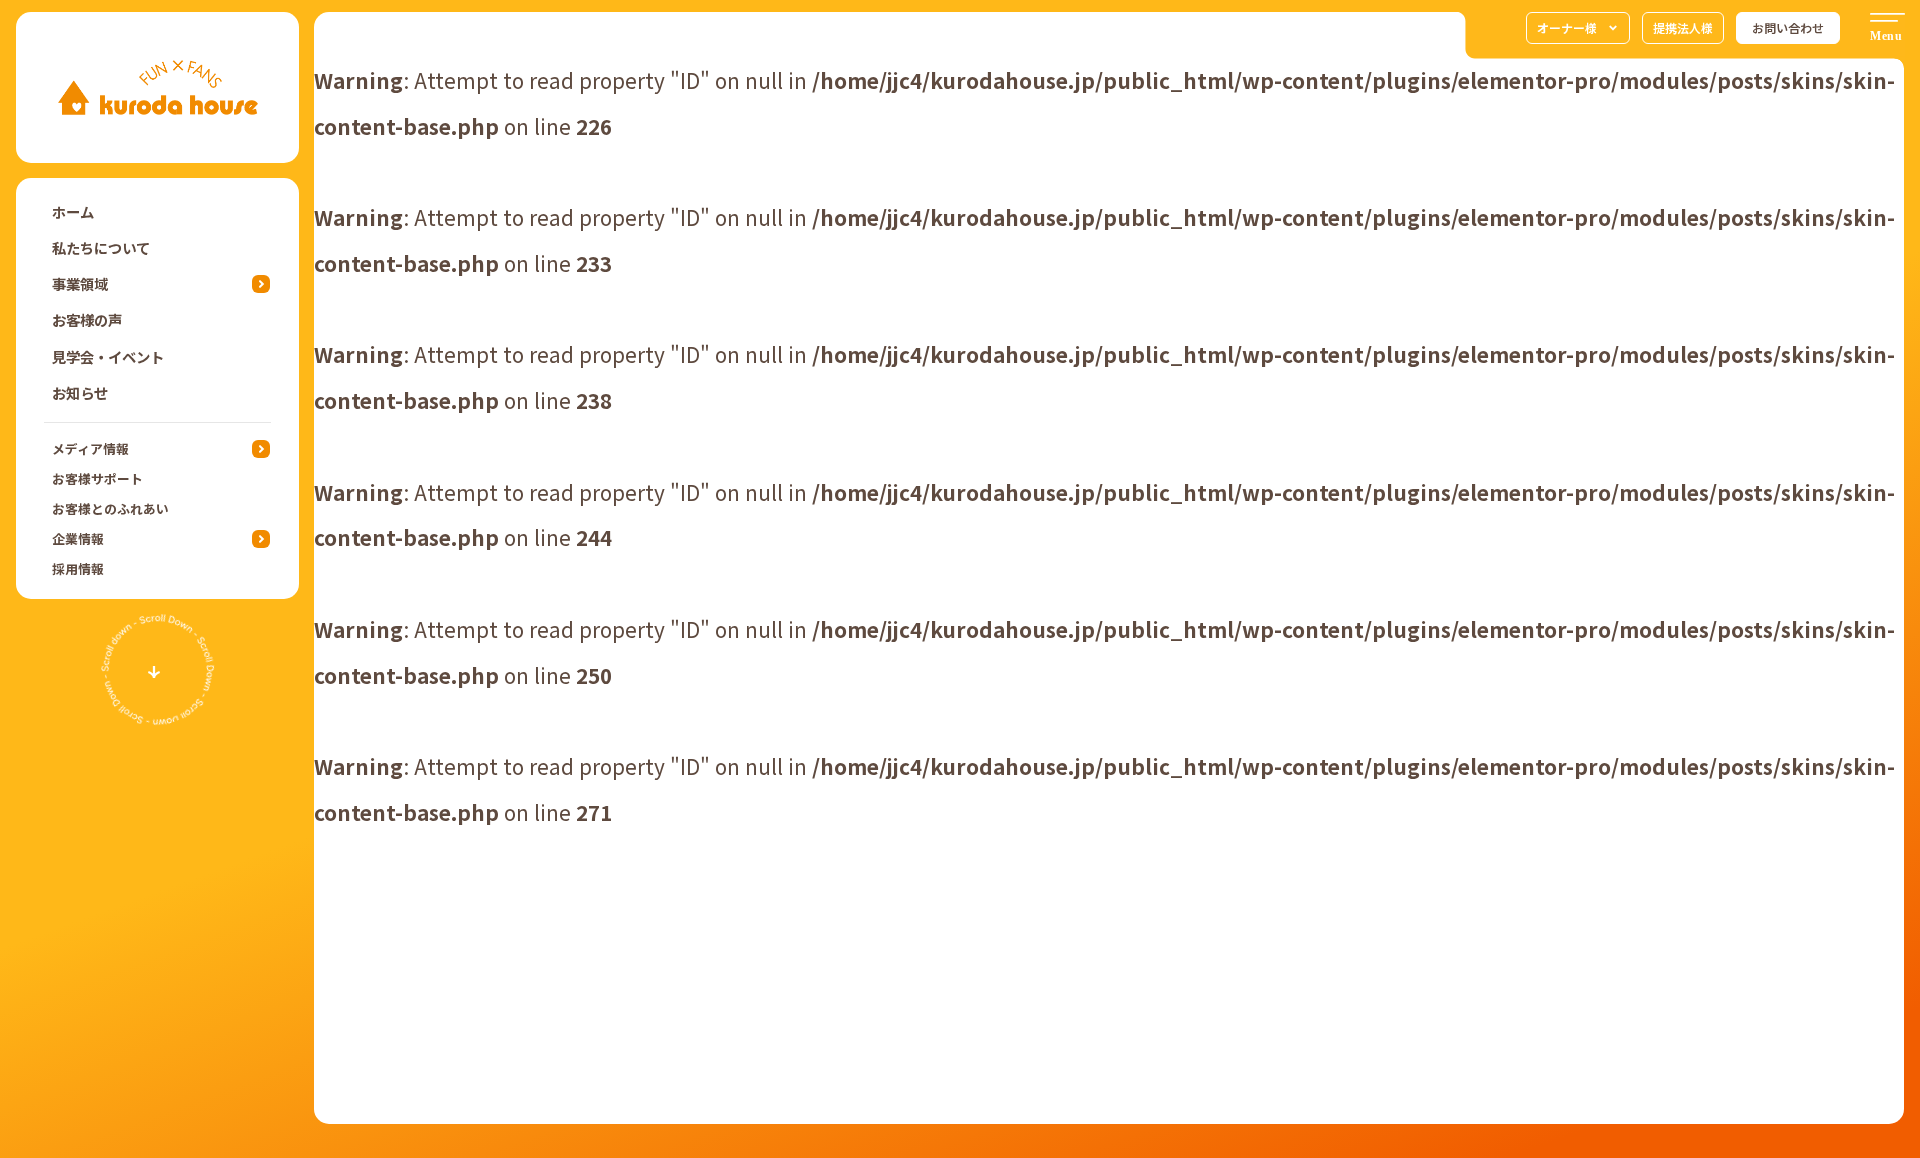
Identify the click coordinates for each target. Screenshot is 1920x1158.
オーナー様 (1567, 27)
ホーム (73, 211)
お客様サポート (97, 478)
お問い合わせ (1788, 27)
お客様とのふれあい (110, 508)
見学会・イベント (108, 356)
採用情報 (78, 568)
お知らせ (80, 392)
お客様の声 (87, 319)
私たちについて (101, 247)
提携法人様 (1683, 27)
